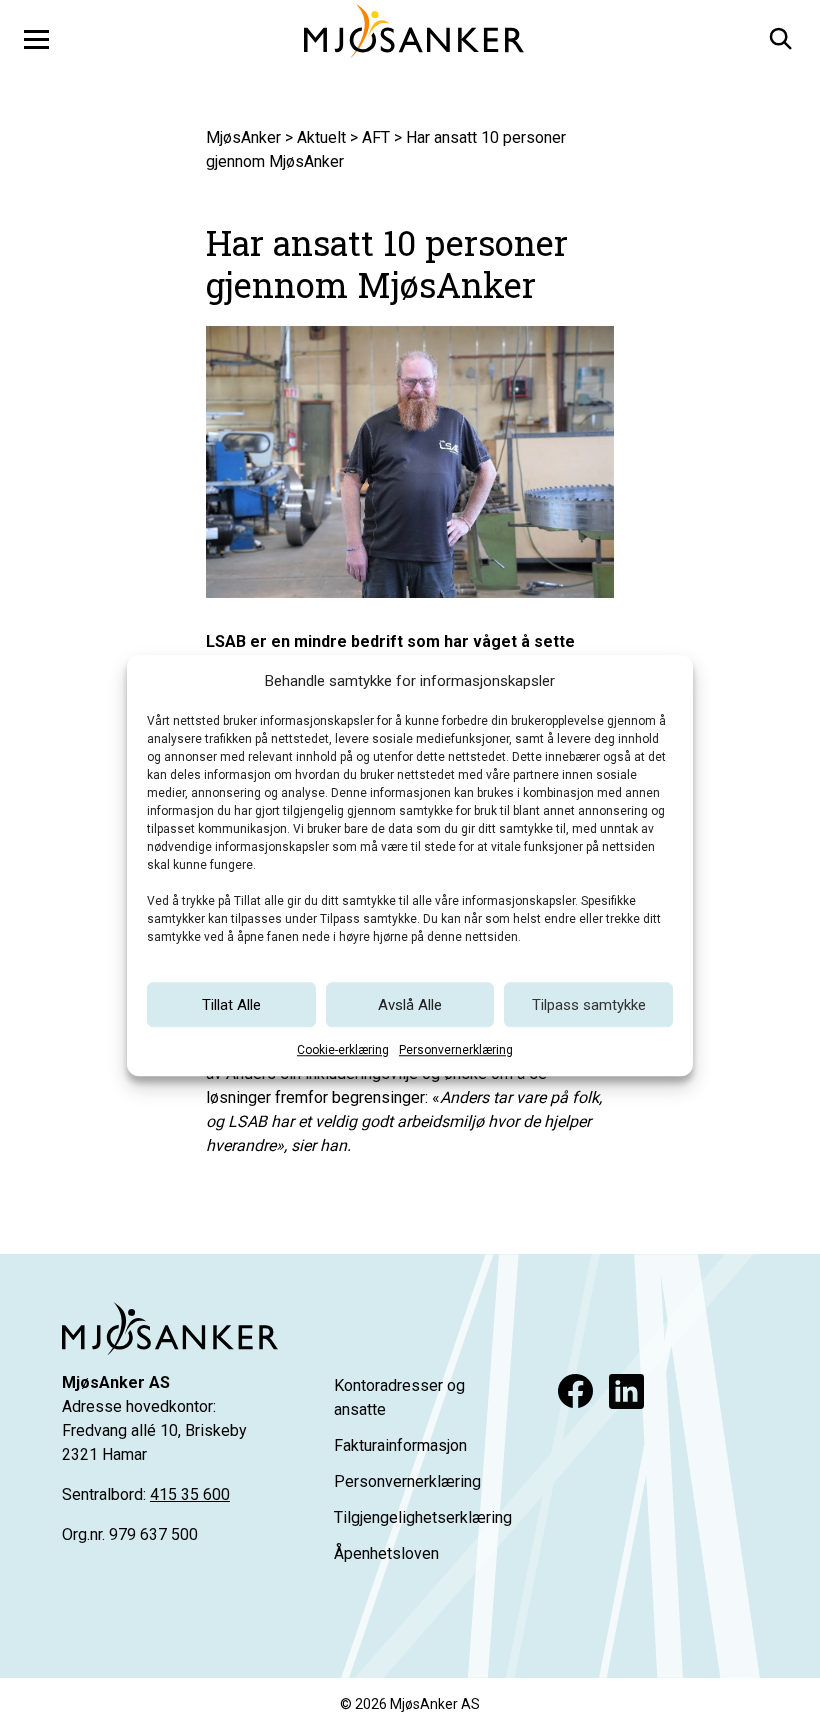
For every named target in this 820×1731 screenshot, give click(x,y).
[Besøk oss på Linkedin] (626, 1391)
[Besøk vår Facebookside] (575, 1391)
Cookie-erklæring (343, 1050)
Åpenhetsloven (386, 1553)
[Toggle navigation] (36, 39)
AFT (376, 137)
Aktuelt (321, 137)
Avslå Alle (410, 1005)
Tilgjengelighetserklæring (423, 1517)
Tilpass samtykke (589, 1005)
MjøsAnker (243, 137)
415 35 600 (190, 1494)
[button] (779, 35)
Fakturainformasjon (400, 1445)
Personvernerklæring (456, 1050)
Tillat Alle (231, 1005)
